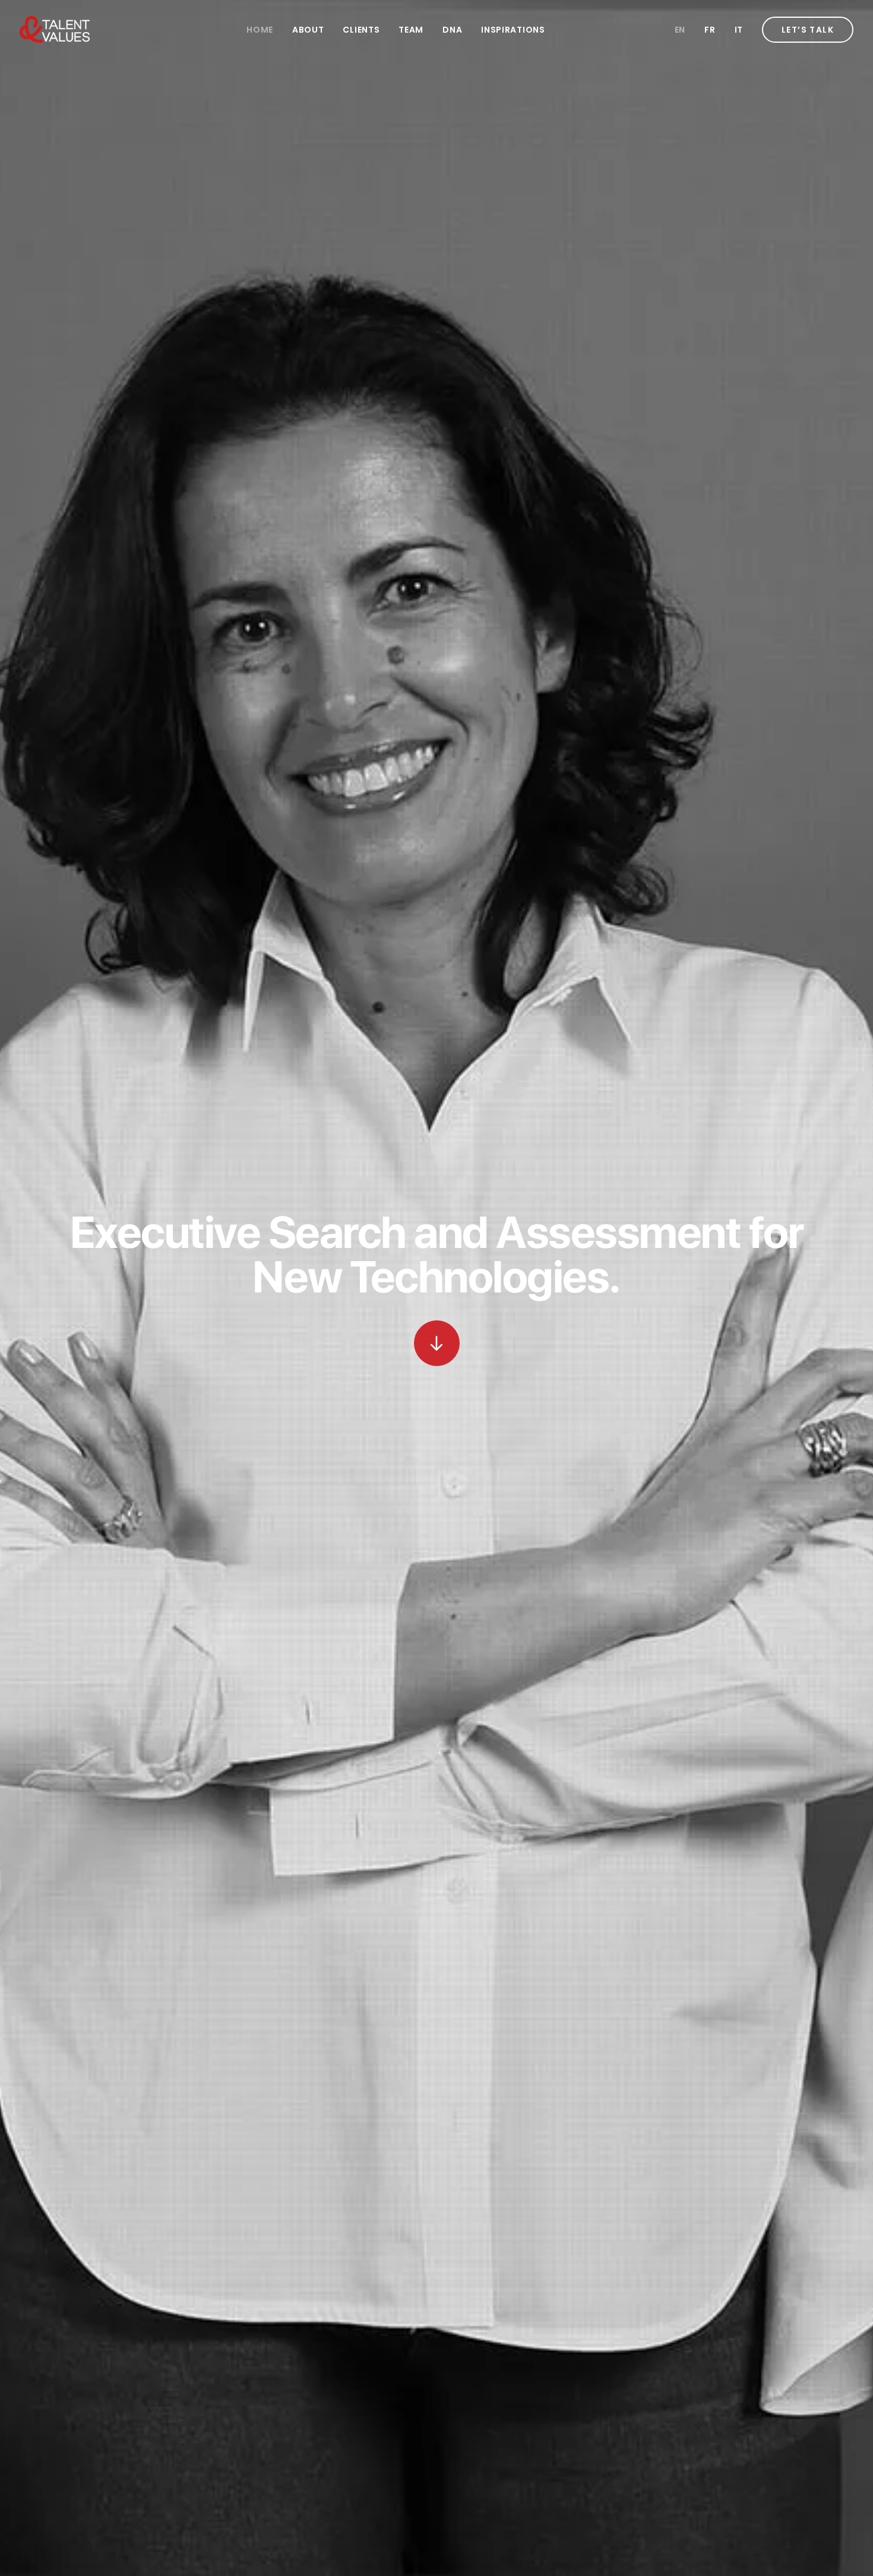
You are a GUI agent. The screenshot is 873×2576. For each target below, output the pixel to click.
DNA (452, 30)
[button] (437, 1343)
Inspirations (513, 30)
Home (260, 30)
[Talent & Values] (55, 29)
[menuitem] (260, 29)
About (308, 30)
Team (411, 30)
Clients (361, 30)
